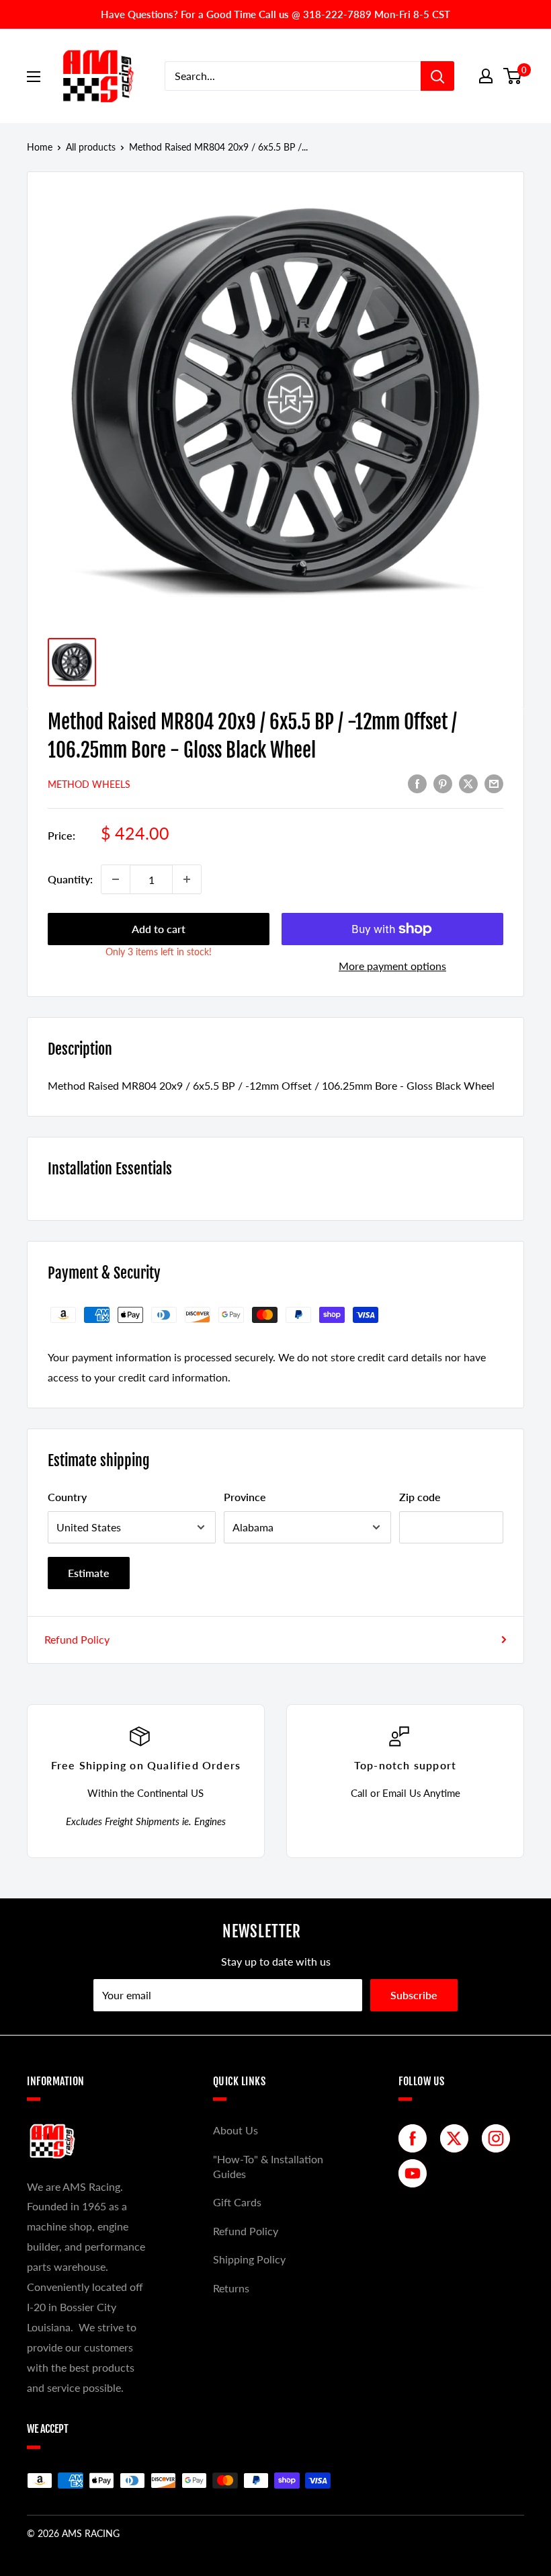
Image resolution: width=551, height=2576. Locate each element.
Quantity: (70, 879)
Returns (231, 2288)
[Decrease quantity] (116, 879)
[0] (513, 76)
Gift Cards (237, 2202)
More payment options (392, 966)
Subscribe (414, 1995)
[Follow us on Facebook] (416, 2138)
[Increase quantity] (187, 879)
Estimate (89, 1573)
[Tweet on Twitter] (468, 783)
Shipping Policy (249, 2259)
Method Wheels (89, 784)
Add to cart (159, 929)
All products (91, 147)
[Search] (437, 76)
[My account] (486, 76)
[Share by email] (494, 783)
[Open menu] (34, 77)
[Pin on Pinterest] (443, 783)
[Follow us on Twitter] (458, 2138)
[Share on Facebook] (417, 783)
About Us (236, 2130)
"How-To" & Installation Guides (268, 2166)
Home (40, 147)
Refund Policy (77, 1639)
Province (245, 1497)
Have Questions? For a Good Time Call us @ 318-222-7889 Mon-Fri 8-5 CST (275, 14)
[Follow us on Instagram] (499, 2138)
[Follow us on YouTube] (416, 2173)
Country (67, 1497)
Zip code (420, 1497)
